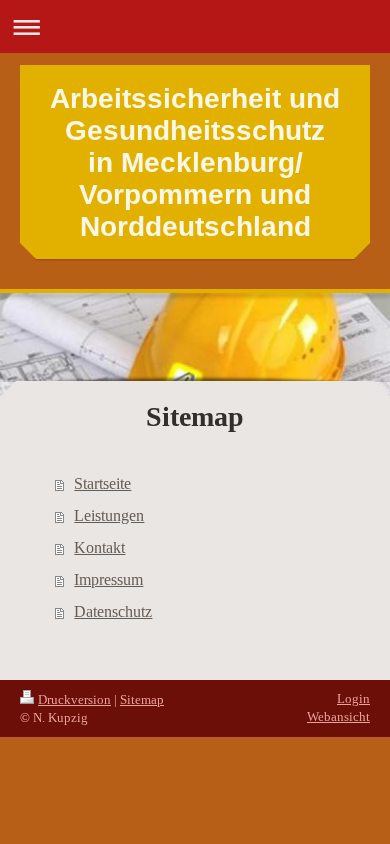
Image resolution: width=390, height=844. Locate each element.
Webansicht (338, 716)
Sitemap (142, 699)
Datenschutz (113, 611)
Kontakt (99, 547)
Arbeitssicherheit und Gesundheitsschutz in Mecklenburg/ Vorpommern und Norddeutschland (195, 162)
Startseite (102, 483)
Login (353, 698)
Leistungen (109, 515)
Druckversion (74, 699)
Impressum (108, 579)
